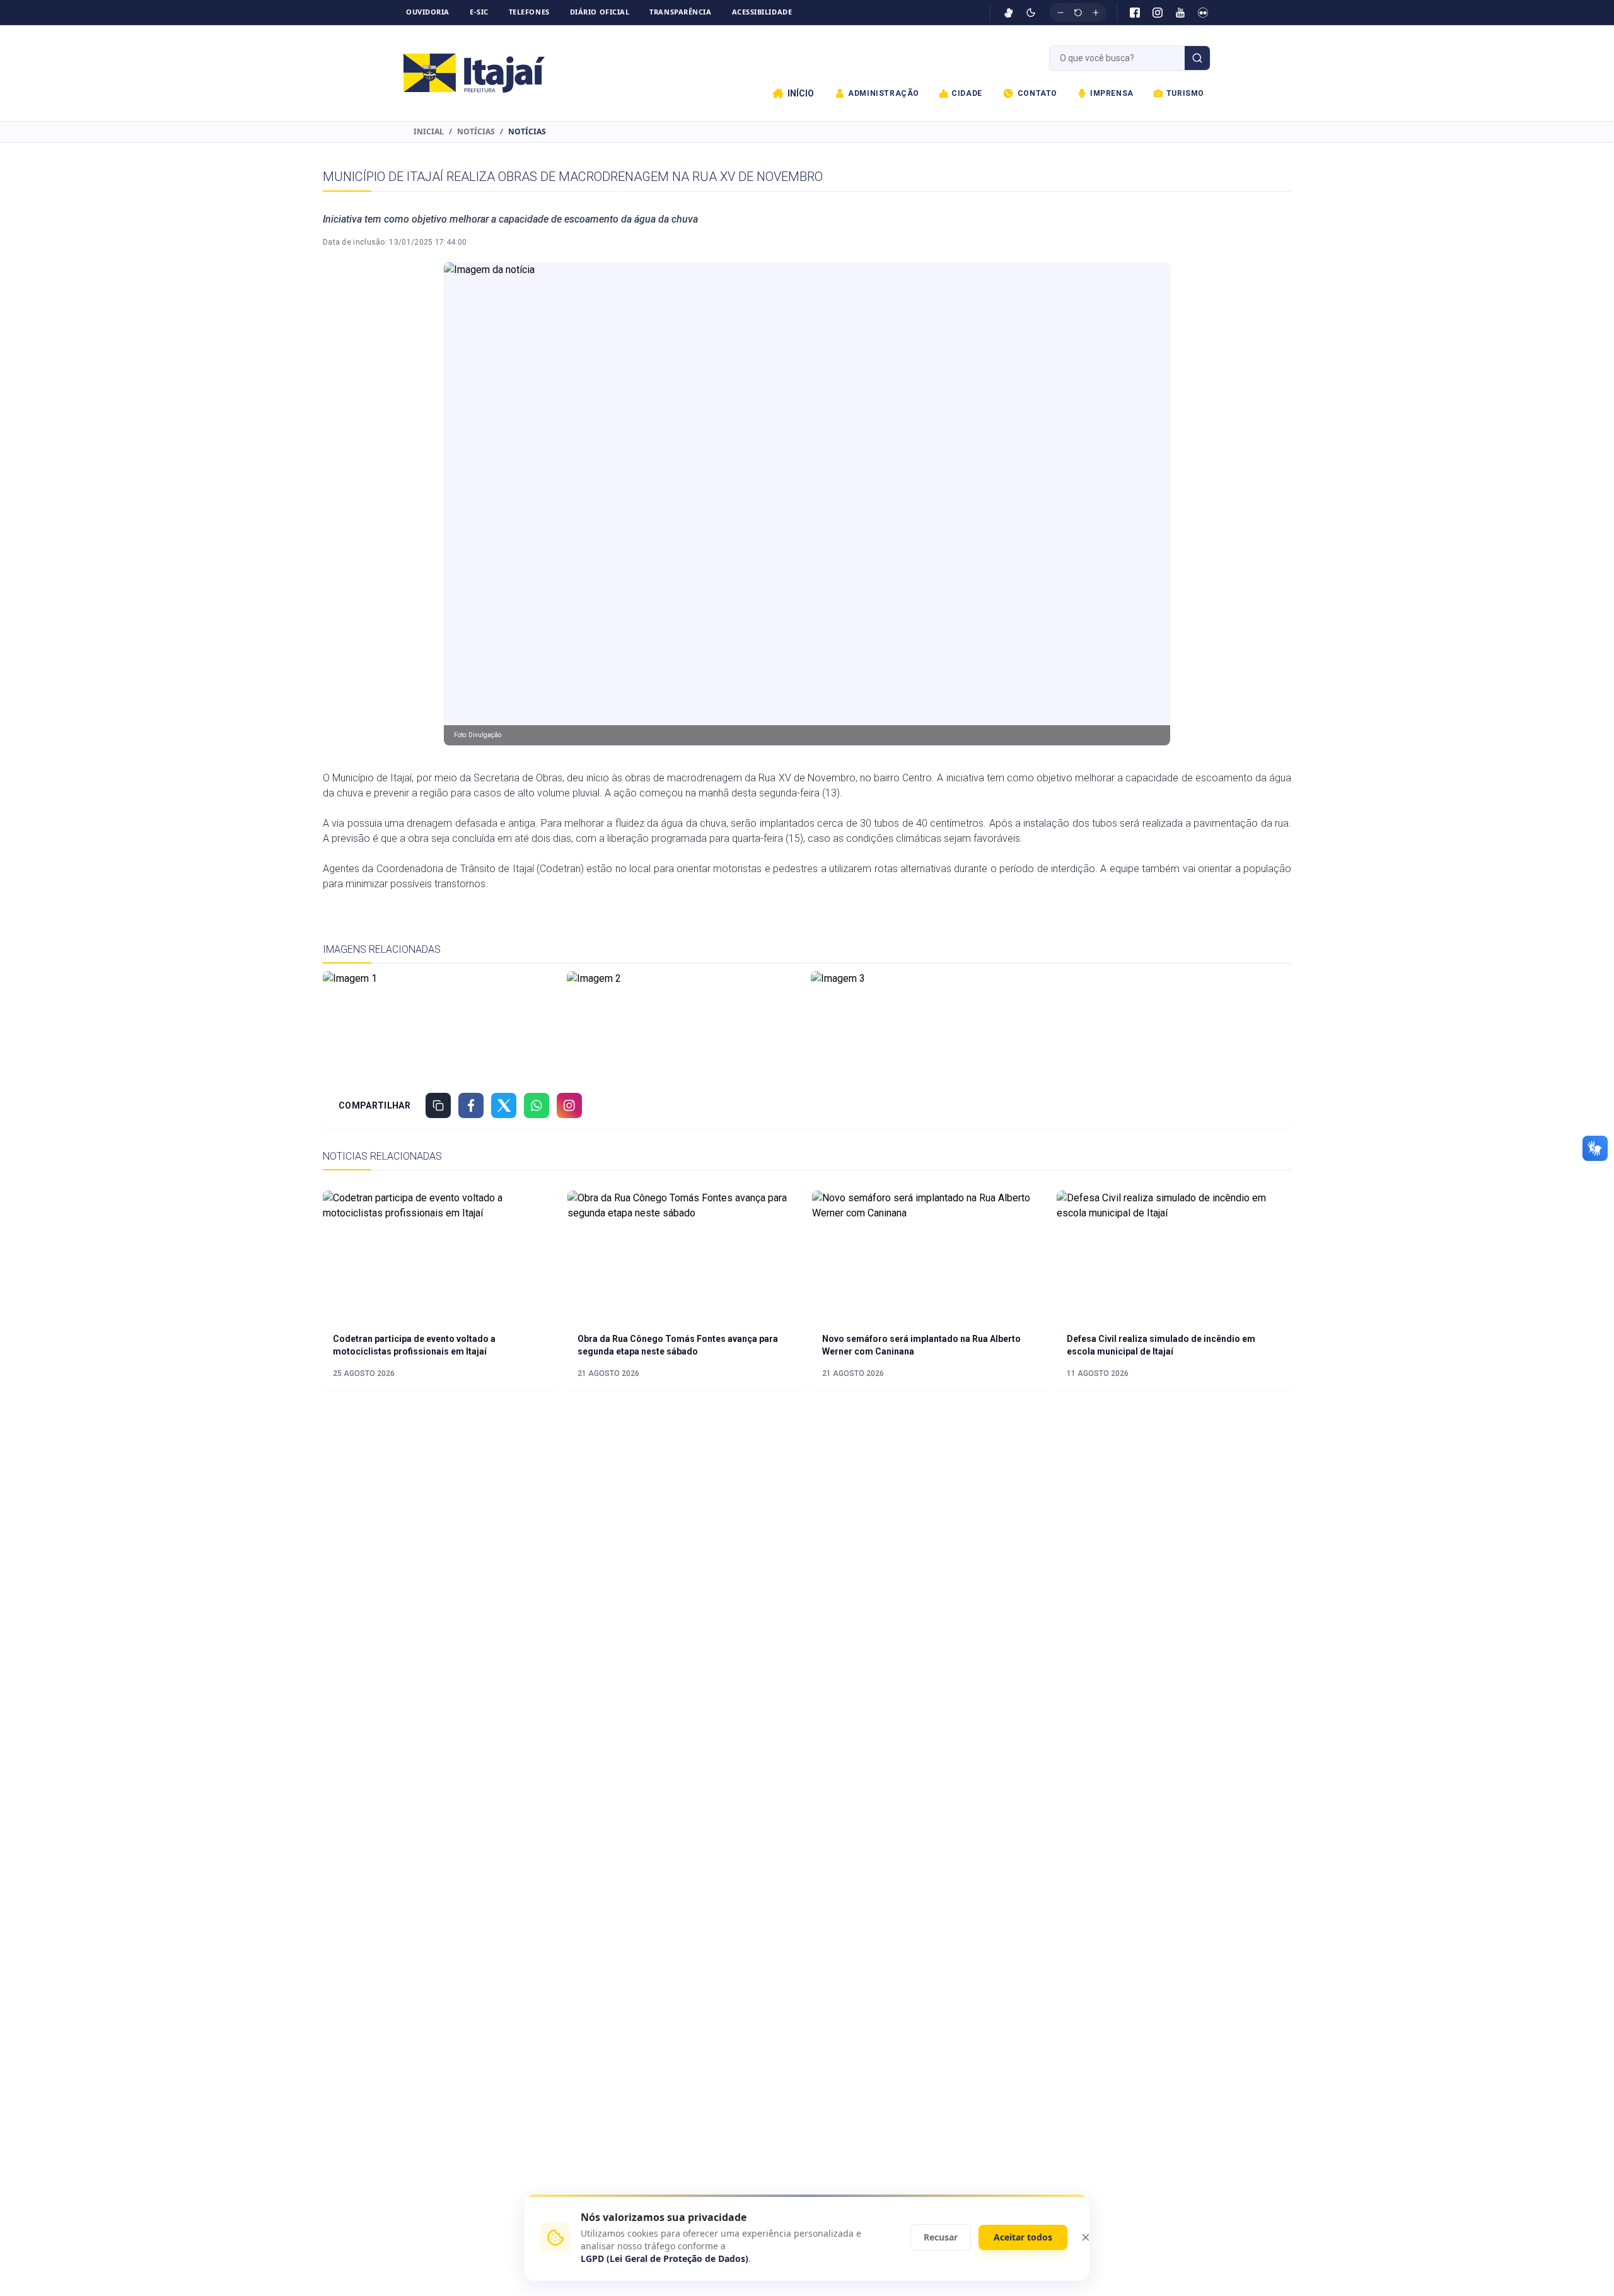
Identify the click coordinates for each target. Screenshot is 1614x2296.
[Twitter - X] (504, 1105)
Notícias (476, 132)
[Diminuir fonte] (1060, 13)
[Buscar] (1197, 58)
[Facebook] (1135, 13)
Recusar (941, 2237)
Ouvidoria (428, 12)
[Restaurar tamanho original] (1078, 13)
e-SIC (479, 12)
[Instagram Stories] (569, 1105)
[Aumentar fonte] (1096, 13)
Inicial (429, 132)
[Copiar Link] (438, 1105)
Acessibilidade (762, 12)
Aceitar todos (1023, 2237)
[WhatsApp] (537, 1105)
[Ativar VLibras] (1009, 13)
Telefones (529, 12)
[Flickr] (1203, 13)
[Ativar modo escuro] (1031, 13)
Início (801, 93)
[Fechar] (1086, 2237)
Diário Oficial (600, 12)
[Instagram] (1158, 13)
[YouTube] (1180, 13)
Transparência (680, 12)
